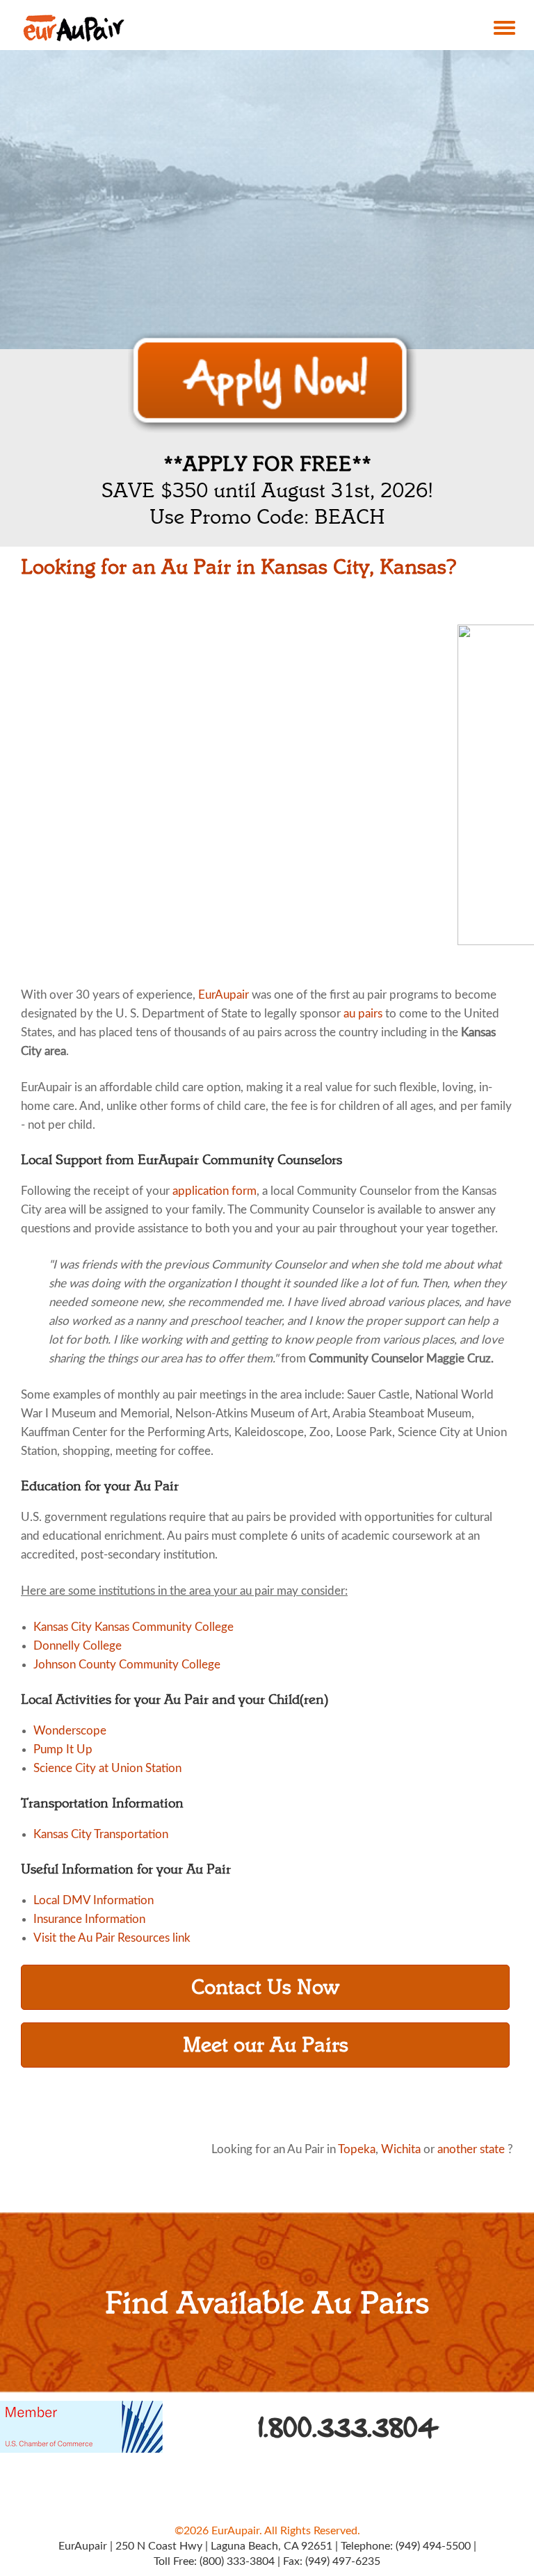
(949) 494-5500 (433, 2546)
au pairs (363, 1014)
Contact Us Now (265, 1987)
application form (215, 1191)
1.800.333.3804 (349, 2428)
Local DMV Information (94, 1900)
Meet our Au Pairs (266, 2045)
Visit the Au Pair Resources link (112, 1938)
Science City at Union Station (107, 1768)
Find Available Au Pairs (267, 2303)
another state (471, 2149)
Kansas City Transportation (101, 1834)
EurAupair (224, 995)
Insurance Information (89, 1919)
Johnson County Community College (127, 1665)
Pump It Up (63, 1749)
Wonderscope (70, 1731)
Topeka (357, 2149)
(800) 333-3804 (237, 2561)
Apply (272, 383)
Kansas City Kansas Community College (133, 1627)
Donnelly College (78, 1646)
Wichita (401, 2149)
